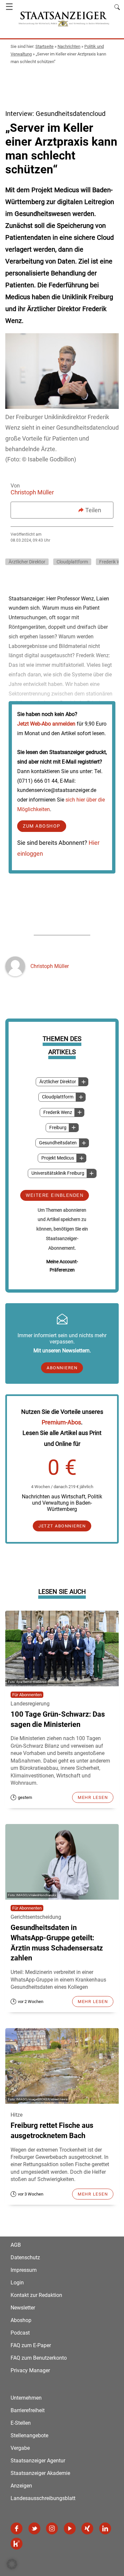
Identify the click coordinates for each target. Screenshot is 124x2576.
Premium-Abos (61, 1422)
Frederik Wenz (58, 1112)
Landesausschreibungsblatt (43, 2498)
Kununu (17, 2544)
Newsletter (23, 2308)
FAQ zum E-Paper (31, 2345)
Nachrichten (69, 46)
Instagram (52, 2528)
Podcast (20, 2333)
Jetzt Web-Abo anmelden (46, 724)
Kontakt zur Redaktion (36, 2295)
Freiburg (58, 1128)
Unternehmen (26, 2398)
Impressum (24, 2270)
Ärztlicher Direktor (58, 1082)
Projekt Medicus (58, 1158)
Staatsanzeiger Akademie (40, 2473)
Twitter (34, 2528)
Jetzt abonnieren (62, 1526)
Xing (87, 2528)
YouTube (70, 2528)
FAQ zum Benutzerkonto (39, 2358)
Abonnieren (62, 1368)
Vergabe (20, 2448)
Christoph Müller (32, 492)
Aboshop (21, 2320)
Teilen (93, 510)
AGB (16, 2245)
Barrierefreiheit (28, 2410)
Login (17, 2283)
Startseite (44, 46)
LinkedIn (105, 2528)
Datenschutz (25, 2257)
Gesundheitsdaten (58, 1143)
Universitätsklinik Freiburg (58, 1173)
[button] (12, 2564)
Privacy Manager (30, 2370)
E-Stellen (21, 2423)
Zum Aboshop (42, 826)
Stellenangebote (29, 2435)
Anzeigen (21, 2486)
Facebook (17, 2528)
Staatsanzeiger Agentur (38, 2461)
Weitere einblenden (55, 1195)
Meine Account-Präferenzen (62, 1266)
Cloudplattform (58, 1097)
